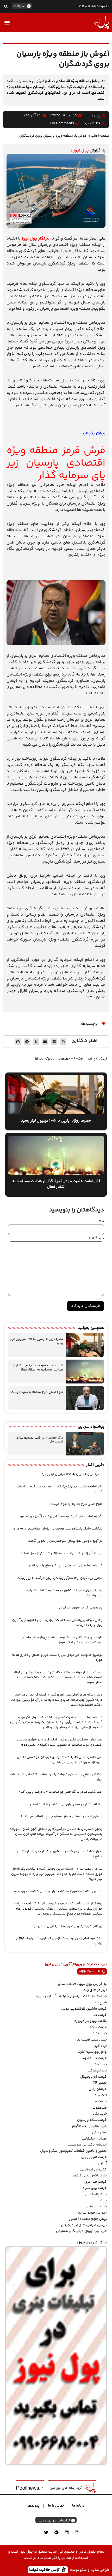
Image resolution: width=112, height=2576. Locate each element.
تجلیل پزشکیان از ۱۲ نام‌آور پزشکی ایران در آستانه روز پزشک (60, 1578)
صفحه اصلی (100, 136)
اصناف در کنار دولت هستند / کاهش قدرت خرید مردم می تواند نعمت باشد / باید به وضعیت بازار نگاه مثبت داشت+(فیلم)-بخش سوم (58, 1677)
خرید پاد (101, 2064)
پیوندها (33, 2506)
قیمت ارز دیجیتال (94, 2077)
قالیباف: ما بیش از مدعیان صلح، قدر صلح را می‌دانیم (66, 1566)
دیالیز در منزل (96, 2207)
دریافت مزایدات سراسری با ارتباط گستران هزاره (71, 1996)
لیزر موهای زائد (95, 1990)
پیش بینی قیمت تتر (91, 2040)
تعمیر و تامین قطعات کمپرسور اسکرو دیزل (73, 2151)
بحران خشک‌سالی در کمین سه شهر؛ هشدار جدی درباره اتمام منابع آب (60, 1854)
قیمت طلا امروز (95, 2182)
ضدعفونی (99, 2108)
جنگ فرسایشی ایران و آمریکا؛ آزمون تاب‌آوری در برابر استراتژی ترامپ (59, 1941)
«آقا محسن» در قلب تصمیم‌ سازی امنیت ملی (39, 1440)
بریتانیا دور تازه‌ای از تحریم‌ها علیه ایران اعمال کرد (67, 1926)
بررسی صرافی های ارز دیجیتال (84, 2225)
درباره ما (78, 2506)
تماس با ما (56, 2506)
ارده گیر (101, 2046)
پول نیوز (81, 151)
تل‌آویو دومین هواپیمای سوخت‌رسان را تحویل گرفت (65, 1541)
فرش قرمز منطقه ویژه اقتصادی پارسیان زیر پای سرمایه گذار (56, 463)
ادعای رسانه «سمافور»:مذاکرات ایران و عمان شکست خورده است (57, 1891)
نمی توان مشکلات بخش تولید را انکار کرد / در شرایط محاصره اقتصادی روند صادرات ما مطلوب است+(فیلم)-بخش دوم (60, 1742)
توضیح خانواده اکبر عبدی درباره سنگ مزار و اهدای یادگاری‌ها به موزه (57, 1658)
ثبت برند (101, 2095)
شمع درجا (100, 2003)
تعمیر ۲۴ (100, 2083)
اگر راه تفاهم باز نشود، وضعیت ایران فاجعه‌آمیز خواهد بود (61, 1516)
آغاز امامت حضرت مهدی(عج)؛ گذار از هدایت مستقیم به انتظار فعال (38, 1368)
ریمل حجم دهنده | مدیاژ (88, 2219)
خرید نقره (100, 2034)
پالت (104, 2201)
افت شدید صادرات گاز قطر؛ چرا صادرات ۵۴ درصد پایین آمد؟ (61, 1792)
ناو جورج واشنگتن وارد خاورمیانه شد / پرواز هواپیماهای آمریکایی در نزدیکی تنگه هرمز (62, 1640)
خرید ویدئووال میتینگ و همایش (81, 2231)
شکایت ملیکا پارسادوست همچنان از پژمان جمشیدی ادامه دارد (58, 1529)
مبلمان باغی (98, 2089)
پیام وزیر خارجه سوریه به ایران (81, 1608)
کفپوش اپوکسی (94, 2170)
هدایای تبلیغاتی (94, 2139)
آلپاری (102, 2163)
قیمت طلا (100, 2015)
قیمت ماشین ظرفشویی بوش (84, 2009)
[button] (6, 6)
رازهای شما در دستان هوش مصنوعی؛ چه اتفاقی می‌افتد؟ (62, 1817)
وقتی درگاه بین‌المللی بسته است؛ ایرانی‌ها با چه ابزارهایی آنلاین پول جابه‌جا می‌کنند (57, 1623)
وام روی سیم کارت (92, 2052)
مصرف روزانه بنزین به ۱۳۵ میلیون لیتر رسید (36, 1341)
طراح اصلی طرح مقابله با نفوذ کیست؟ (36, 1392)
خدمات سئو (67, 1984)
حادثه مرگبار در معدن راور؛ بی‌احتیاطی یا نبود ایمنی (66, 1804)
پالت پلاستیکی (96, 2194)
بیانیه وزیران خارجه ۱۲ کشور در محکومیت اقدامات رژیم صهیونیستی (64, 1593)
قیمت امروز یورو (94, 2157)
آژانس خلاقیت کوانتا (45, 2570)
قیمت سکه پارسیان (92, 2120)
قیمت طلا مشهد (94, 2058)
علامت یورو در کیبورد (91, 2021)
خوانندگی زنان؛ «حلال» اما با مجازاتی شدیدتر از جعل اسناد (61, 1553)
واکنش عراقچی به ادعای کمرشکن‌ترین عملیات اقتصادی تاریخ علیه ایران (56, 1777)
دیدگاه (96, 1238)
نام (101, 1221)
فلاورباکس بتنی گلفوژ (90, 2176)
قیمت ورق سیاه (95, 2188)
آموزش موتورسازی (92, 2213)
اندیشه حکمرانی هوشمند (87, 2145)
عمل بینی (99, 2133)
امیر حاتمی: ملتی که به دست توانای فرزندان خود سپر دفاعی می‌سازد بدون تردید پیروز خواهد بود (60, 1760)
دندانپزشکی (97, 2071)
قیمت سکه (98, 2027)
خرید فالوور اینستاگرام (89, 2126)
